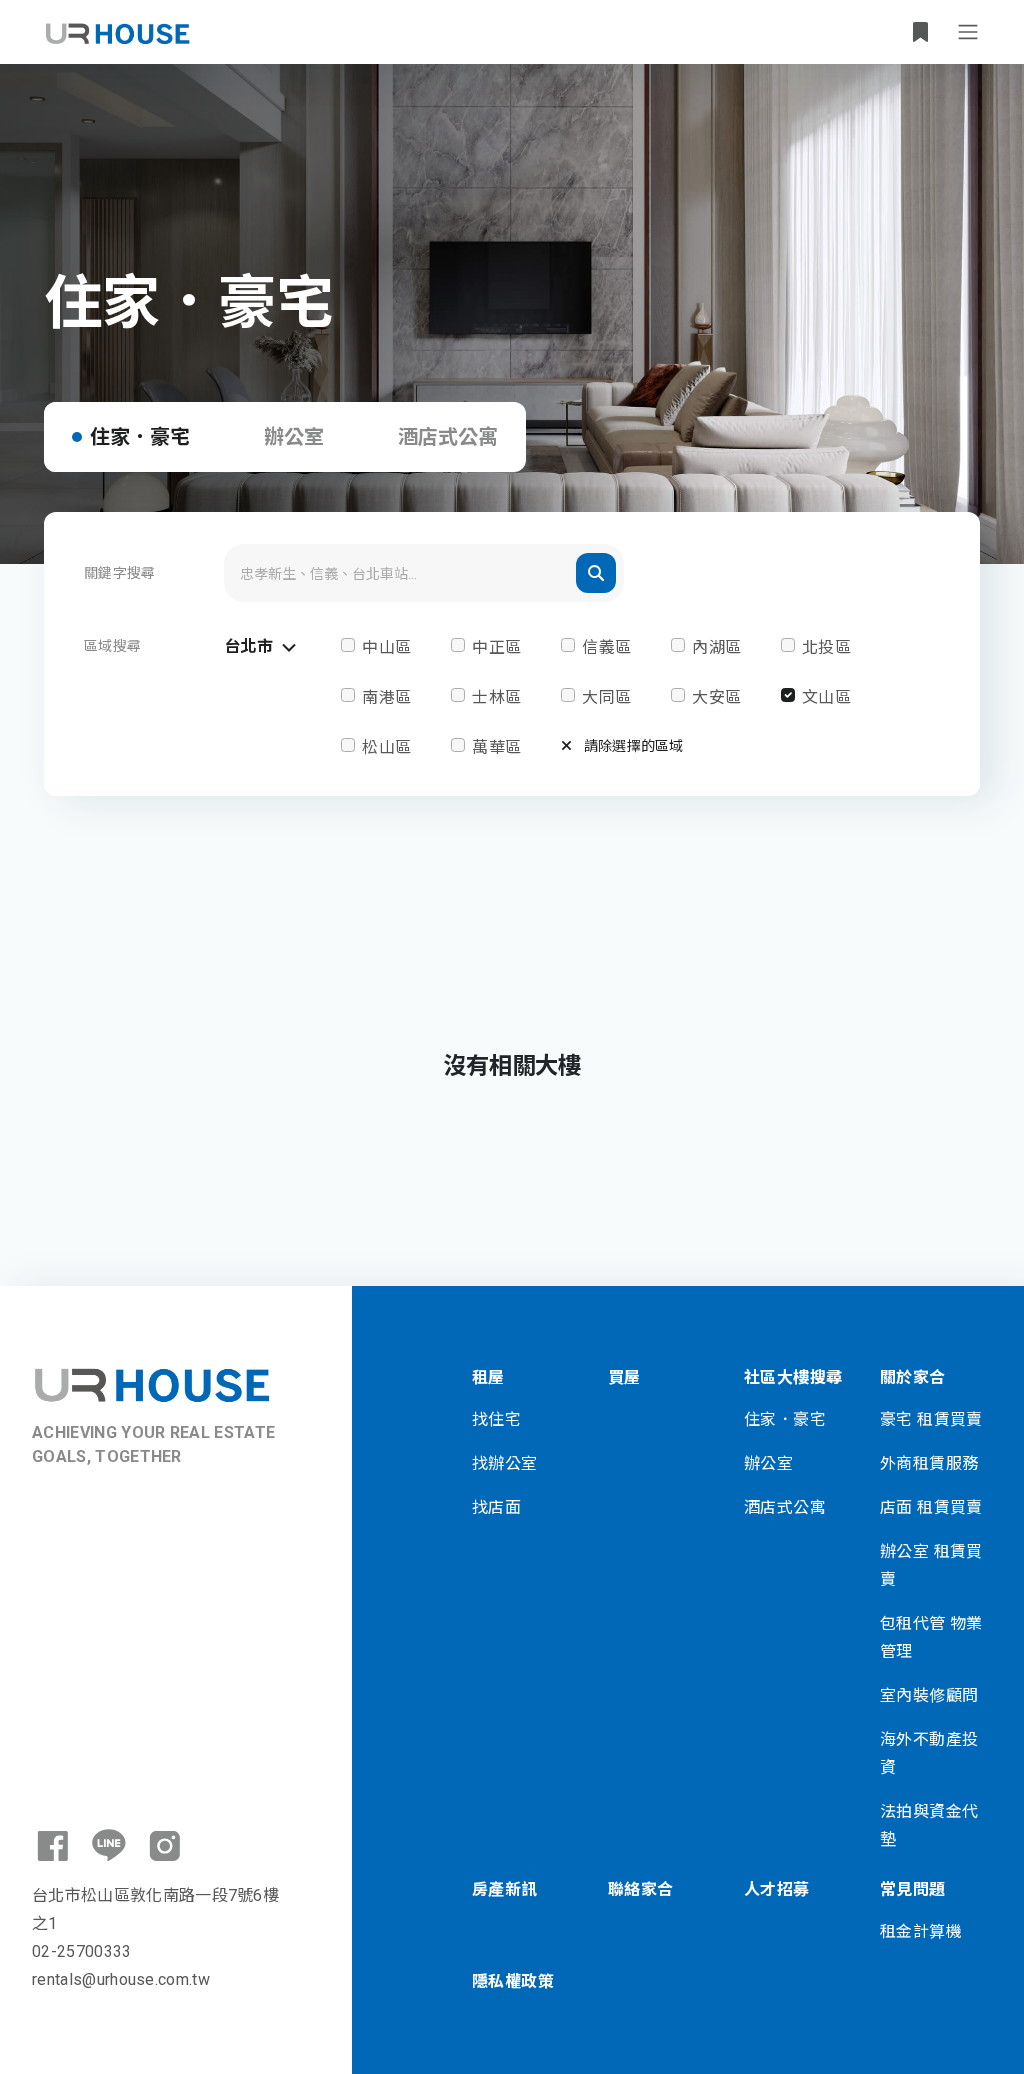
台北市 (250, 646)
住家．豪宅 (140, 437)
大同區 (606, 697)
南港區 (386, 697)
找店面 (496, 1507)
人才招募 (777, 1889)
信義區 (606, 647)
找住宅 (496, 1419)
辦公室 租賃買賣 (931, 1565)
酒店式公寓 (448, 437)
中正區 (496, 647)
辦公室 (294, 437)
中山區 (386, 647)
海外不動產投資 (929, 1753)
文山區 (826, 697)
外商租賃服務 (929, 1463)
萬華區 (496, 747)
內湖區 (716, 647)
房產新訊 (505, 1889)
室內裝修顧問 (929, 1695)
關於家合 (913, 1377)
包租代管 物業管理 (931, 1637)
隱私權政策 (513, 1981)
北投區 (826, 647)
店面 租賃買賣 (931, 1507)
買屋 (624, 1377)
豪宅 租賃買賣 (931, 1419)
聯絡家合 (641, 1889)
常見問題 (913, 1889)
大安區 (716, 697)
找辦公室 (505, 1463)
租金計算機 (921, 1931)
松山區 (386, 747)
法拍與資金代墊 (929, 1825)
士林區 (496, 697)
